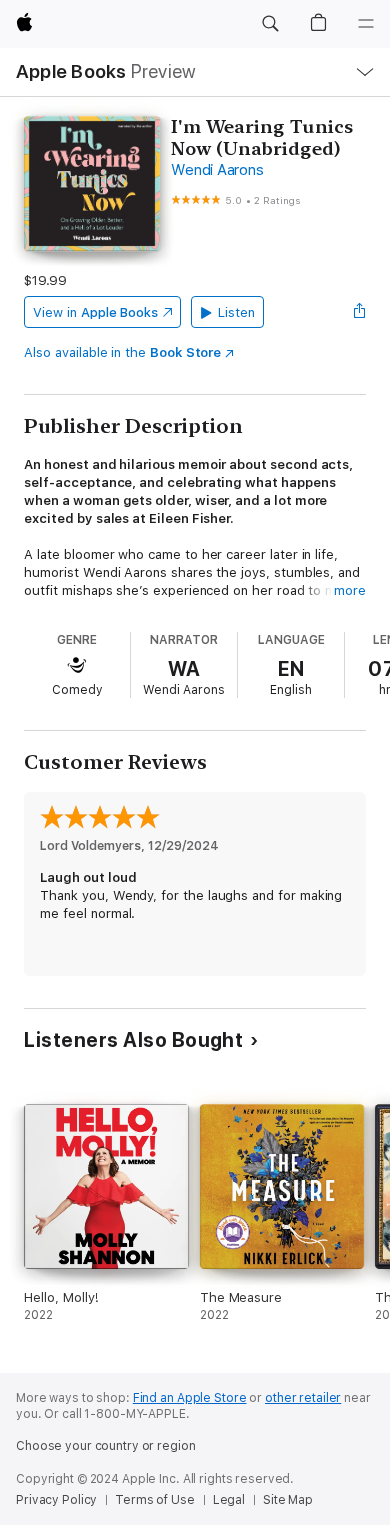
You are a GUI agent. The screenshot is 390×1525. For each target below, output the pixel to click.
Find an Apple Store (190, 1398)
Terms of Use (155, 1500)
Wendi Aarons (217, 170)
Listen (236, 312)
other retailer (303, 1398)
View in (95, 312)
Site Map (288, 1500)
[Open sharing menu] (360, 312)
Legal (229, 1500)
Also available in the (122, 352)
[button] (270, 24)
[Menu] (366, 24)
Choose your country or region (106, 1446)
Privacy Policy (56, 1500)
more (350, 590)
